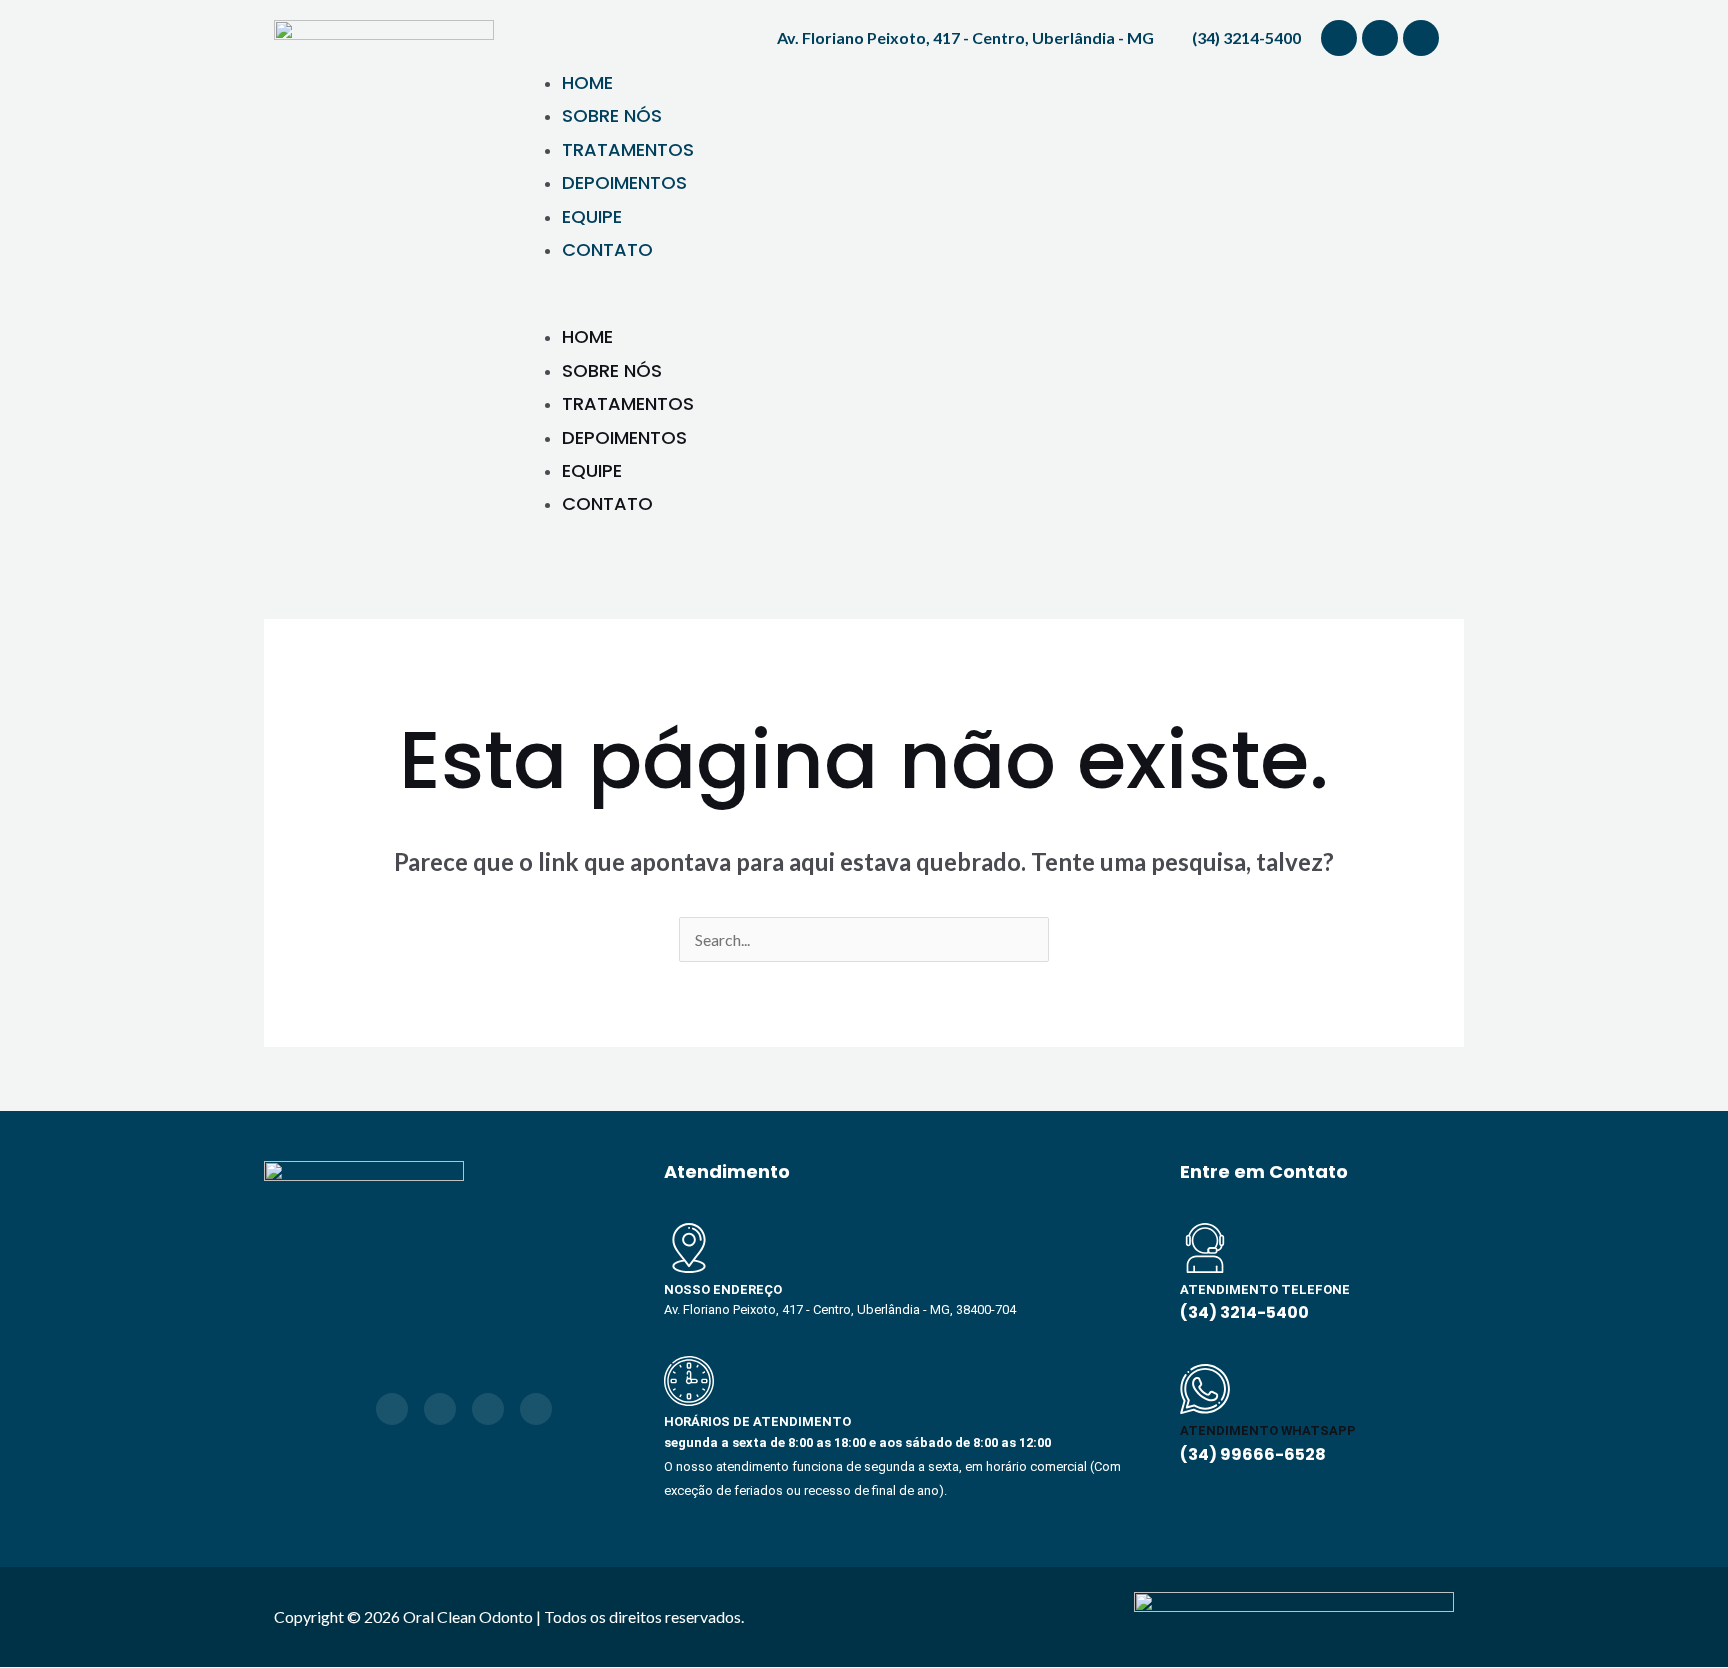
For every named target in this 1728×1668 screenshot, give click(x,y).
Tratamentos (628, 149)
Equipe (592, 216)
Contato (607, 249)
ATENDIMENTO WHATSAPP (1268, 1430)
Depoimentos (624, 182)
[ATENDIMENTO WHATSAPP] (1205, 1389)
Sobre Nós (612, 115)
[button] (984, 306)
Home (587, 82)
